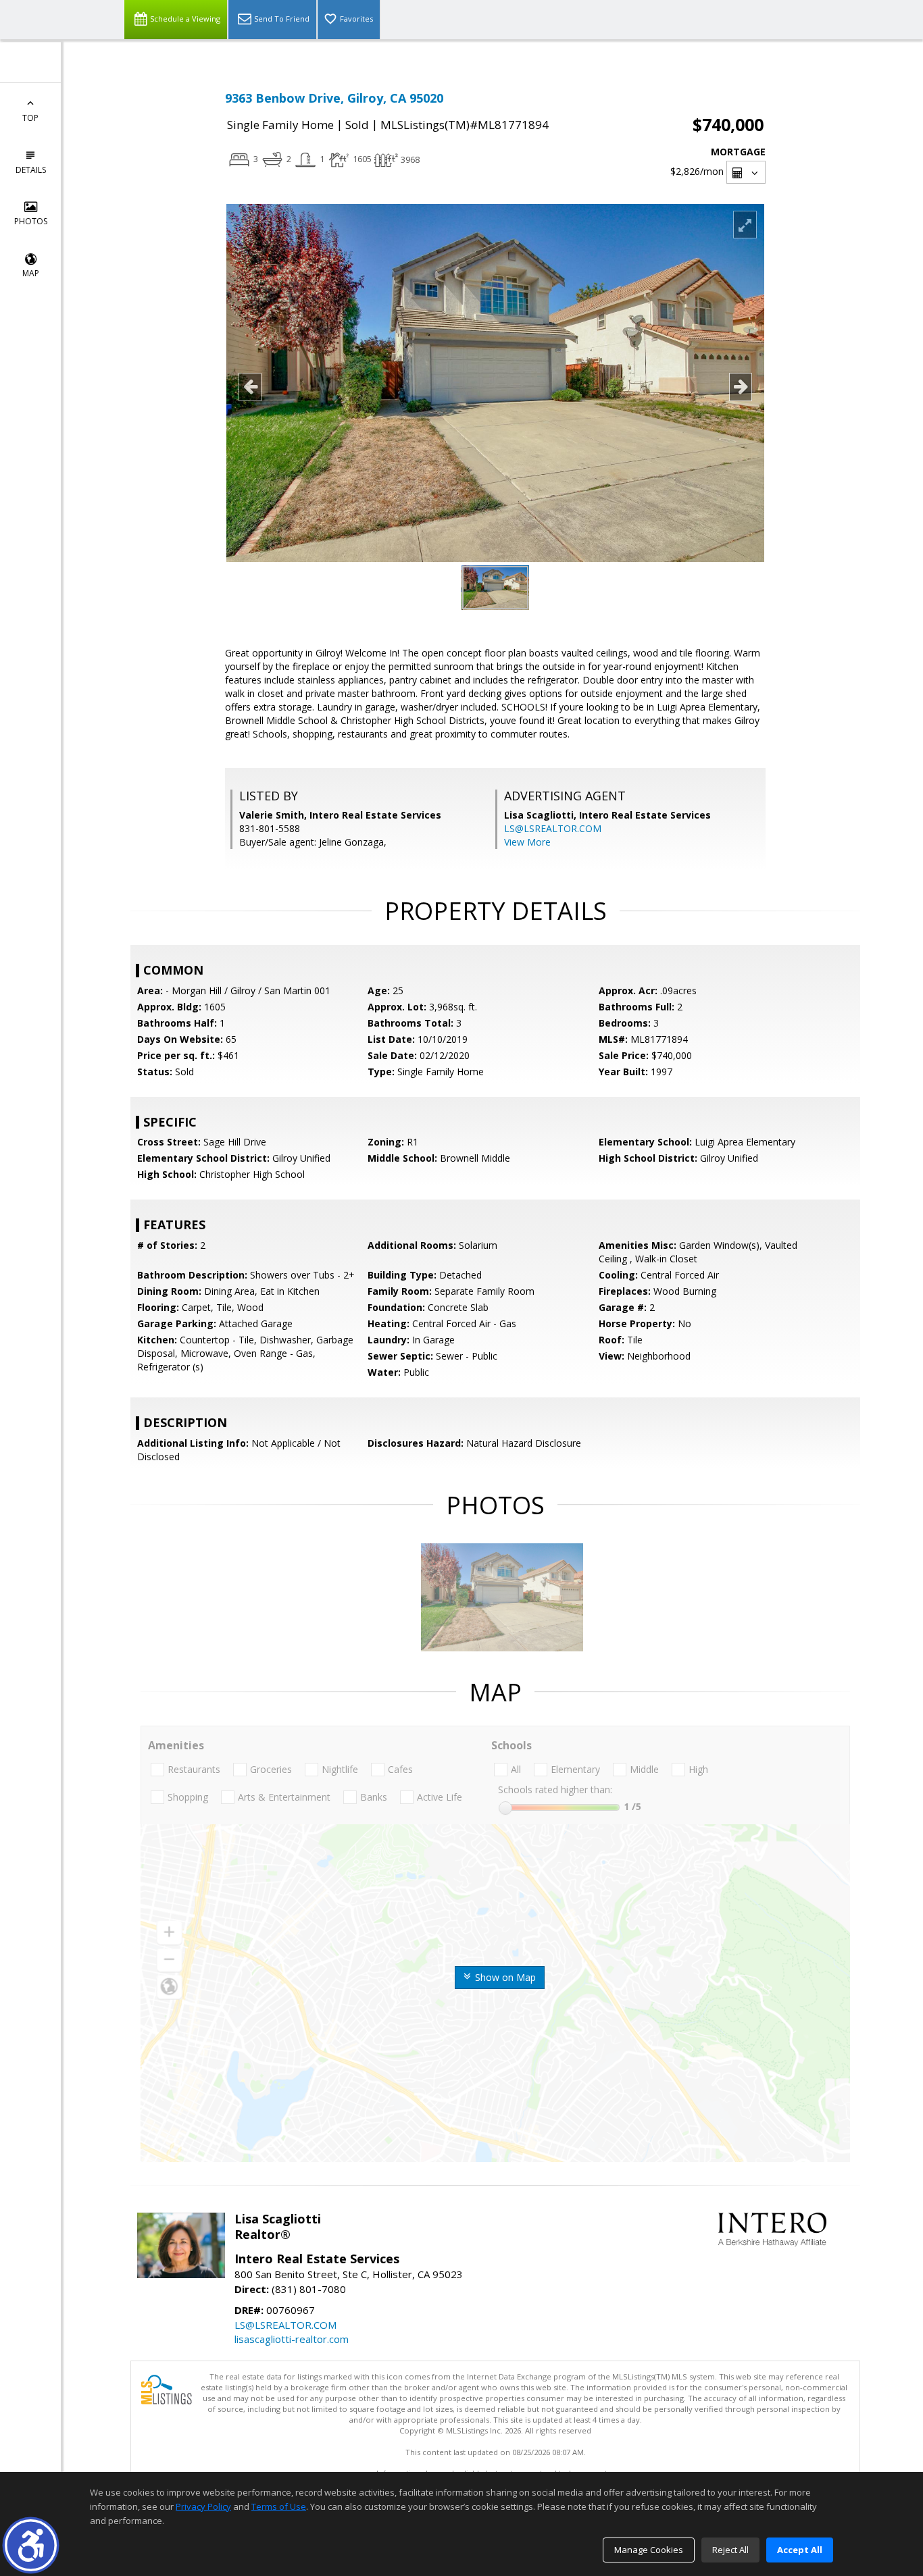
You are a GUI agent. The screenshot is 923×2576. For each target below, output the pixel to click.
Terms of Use (279, 2506)
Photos (31, 221)
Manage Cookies (649, 2550)
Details (31, 170)
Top (30, 118)
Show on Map (504, 1977)
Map (31, 273)
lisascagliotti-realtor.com (292, 2339)
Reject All (730, 2550)
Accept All (800, 2550)
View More (527, 842)
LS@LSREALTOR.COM (553, 828)
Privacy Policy (203, 2506)
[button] (31, 2545)
